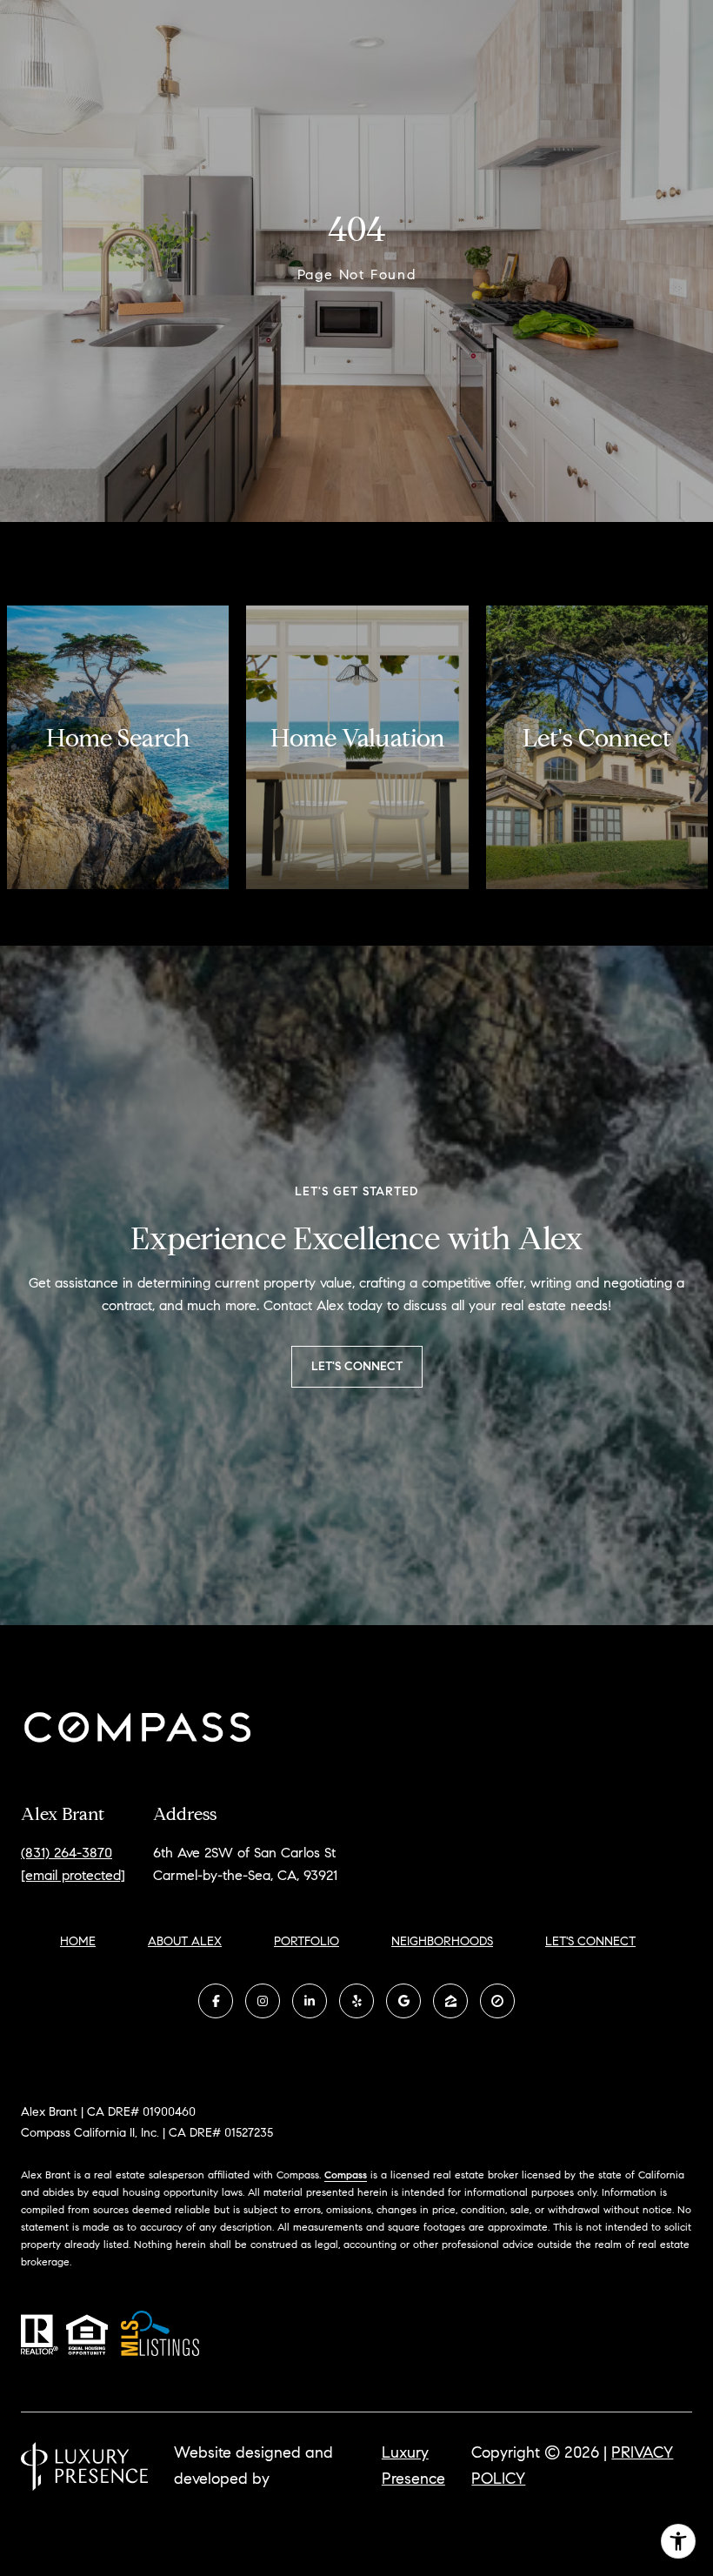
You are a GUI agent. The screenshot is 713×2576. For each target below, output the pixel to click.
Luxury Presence (413, 2466)
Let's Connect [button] (357, 1366)
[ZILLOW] (450, 2001)
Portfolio (307, 1941)
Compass (346, 2175)
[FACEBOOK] (216, 2001)
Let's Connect (590, 1942)
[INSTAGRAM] (263, 2001)
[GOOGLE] (403, 2001)
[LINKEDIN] (310, 2001)
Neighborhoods (442, 1941)
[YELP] (356, 2001)
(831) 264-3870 (67, 1853)
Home (78, 1941)
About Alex (185, 1941)
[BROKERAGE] (497, 2001)
